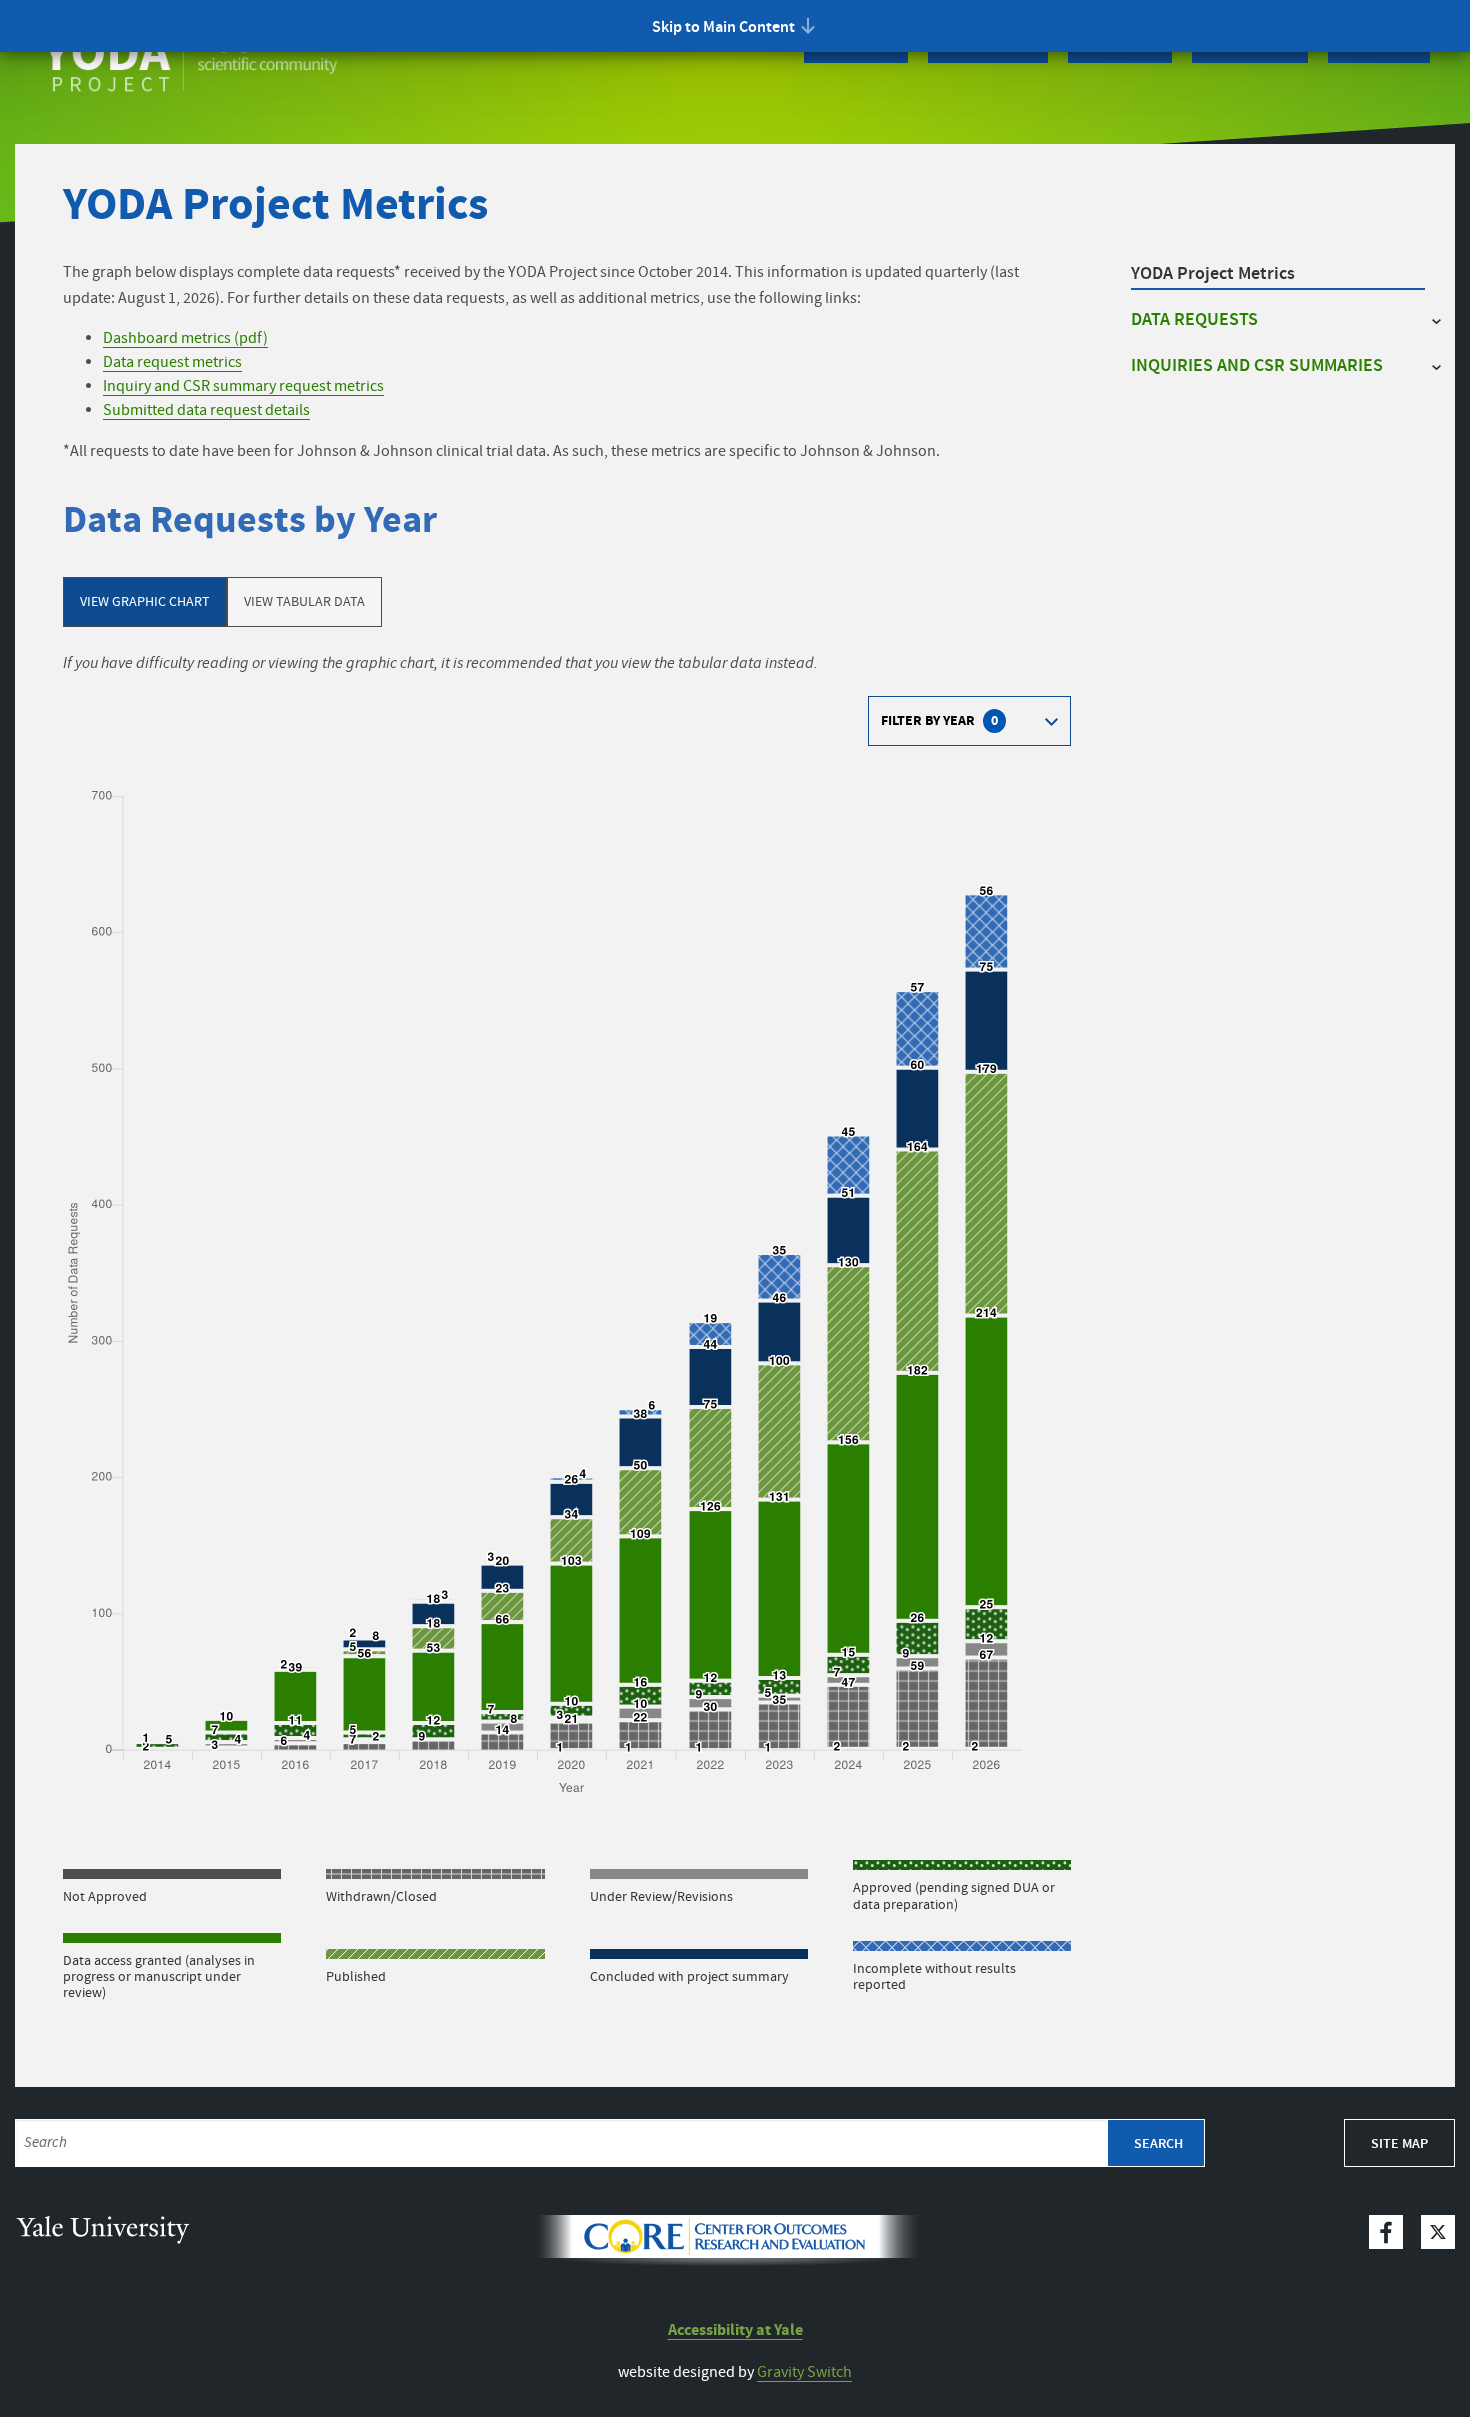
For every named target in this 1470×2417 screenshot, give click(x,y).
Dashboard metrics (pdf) (185, 338)
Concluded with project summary (689, 1976)
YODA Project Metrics (1213, 274)
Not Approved (105, 1896)
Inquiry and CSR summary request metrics (243, 386)
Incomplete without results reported (934, 1976)
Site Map (1399, 2144)
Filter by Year (939, 724)
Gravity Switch (804, 2372)
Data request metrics (172, 362)
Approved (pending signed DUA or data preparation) (954, 1895)
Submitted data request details (206, 410)
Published (356, 1976)
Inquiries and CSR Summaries (1257, 366)
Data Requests (1194, 320)
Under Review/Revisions (661, 1896)
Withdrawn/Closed (381, 1896)
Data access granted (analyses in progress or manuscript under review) (159, 1976)
